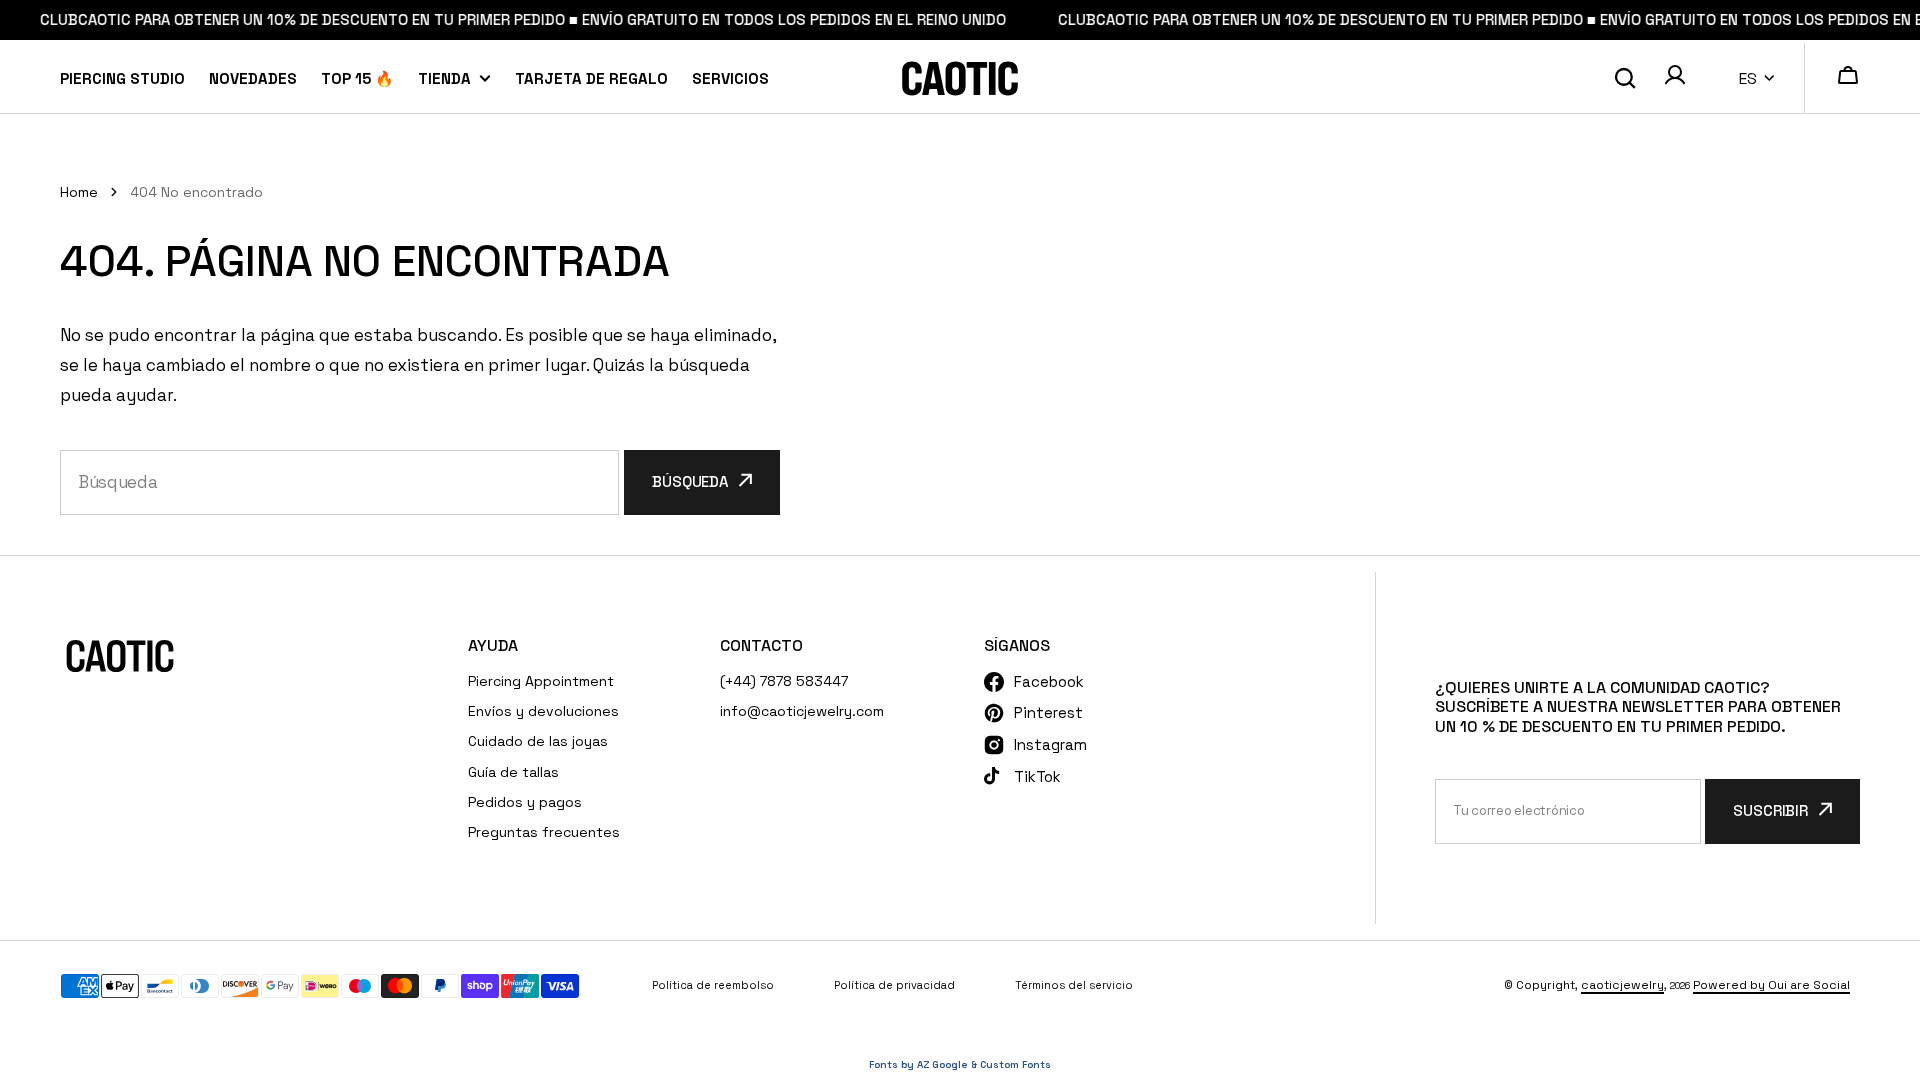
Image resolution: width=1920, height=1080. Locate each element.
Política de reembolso (713, 985)
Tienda (444, 77)
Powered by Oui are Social (1771, 985)
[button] (1675, 78)
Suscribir (1770, 810)
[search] (1625, 78)
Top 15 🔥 (357, 77)
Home (79, 192)
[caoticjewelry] (960, 78)
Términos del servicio (1074, 985)
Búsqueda (690, 481)
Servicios (730, 77)
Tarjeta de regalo (591, 77)
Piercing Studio (122, 77)
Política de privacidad (894, 985)
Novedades (253, 77)
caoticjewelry (1622, 985)
